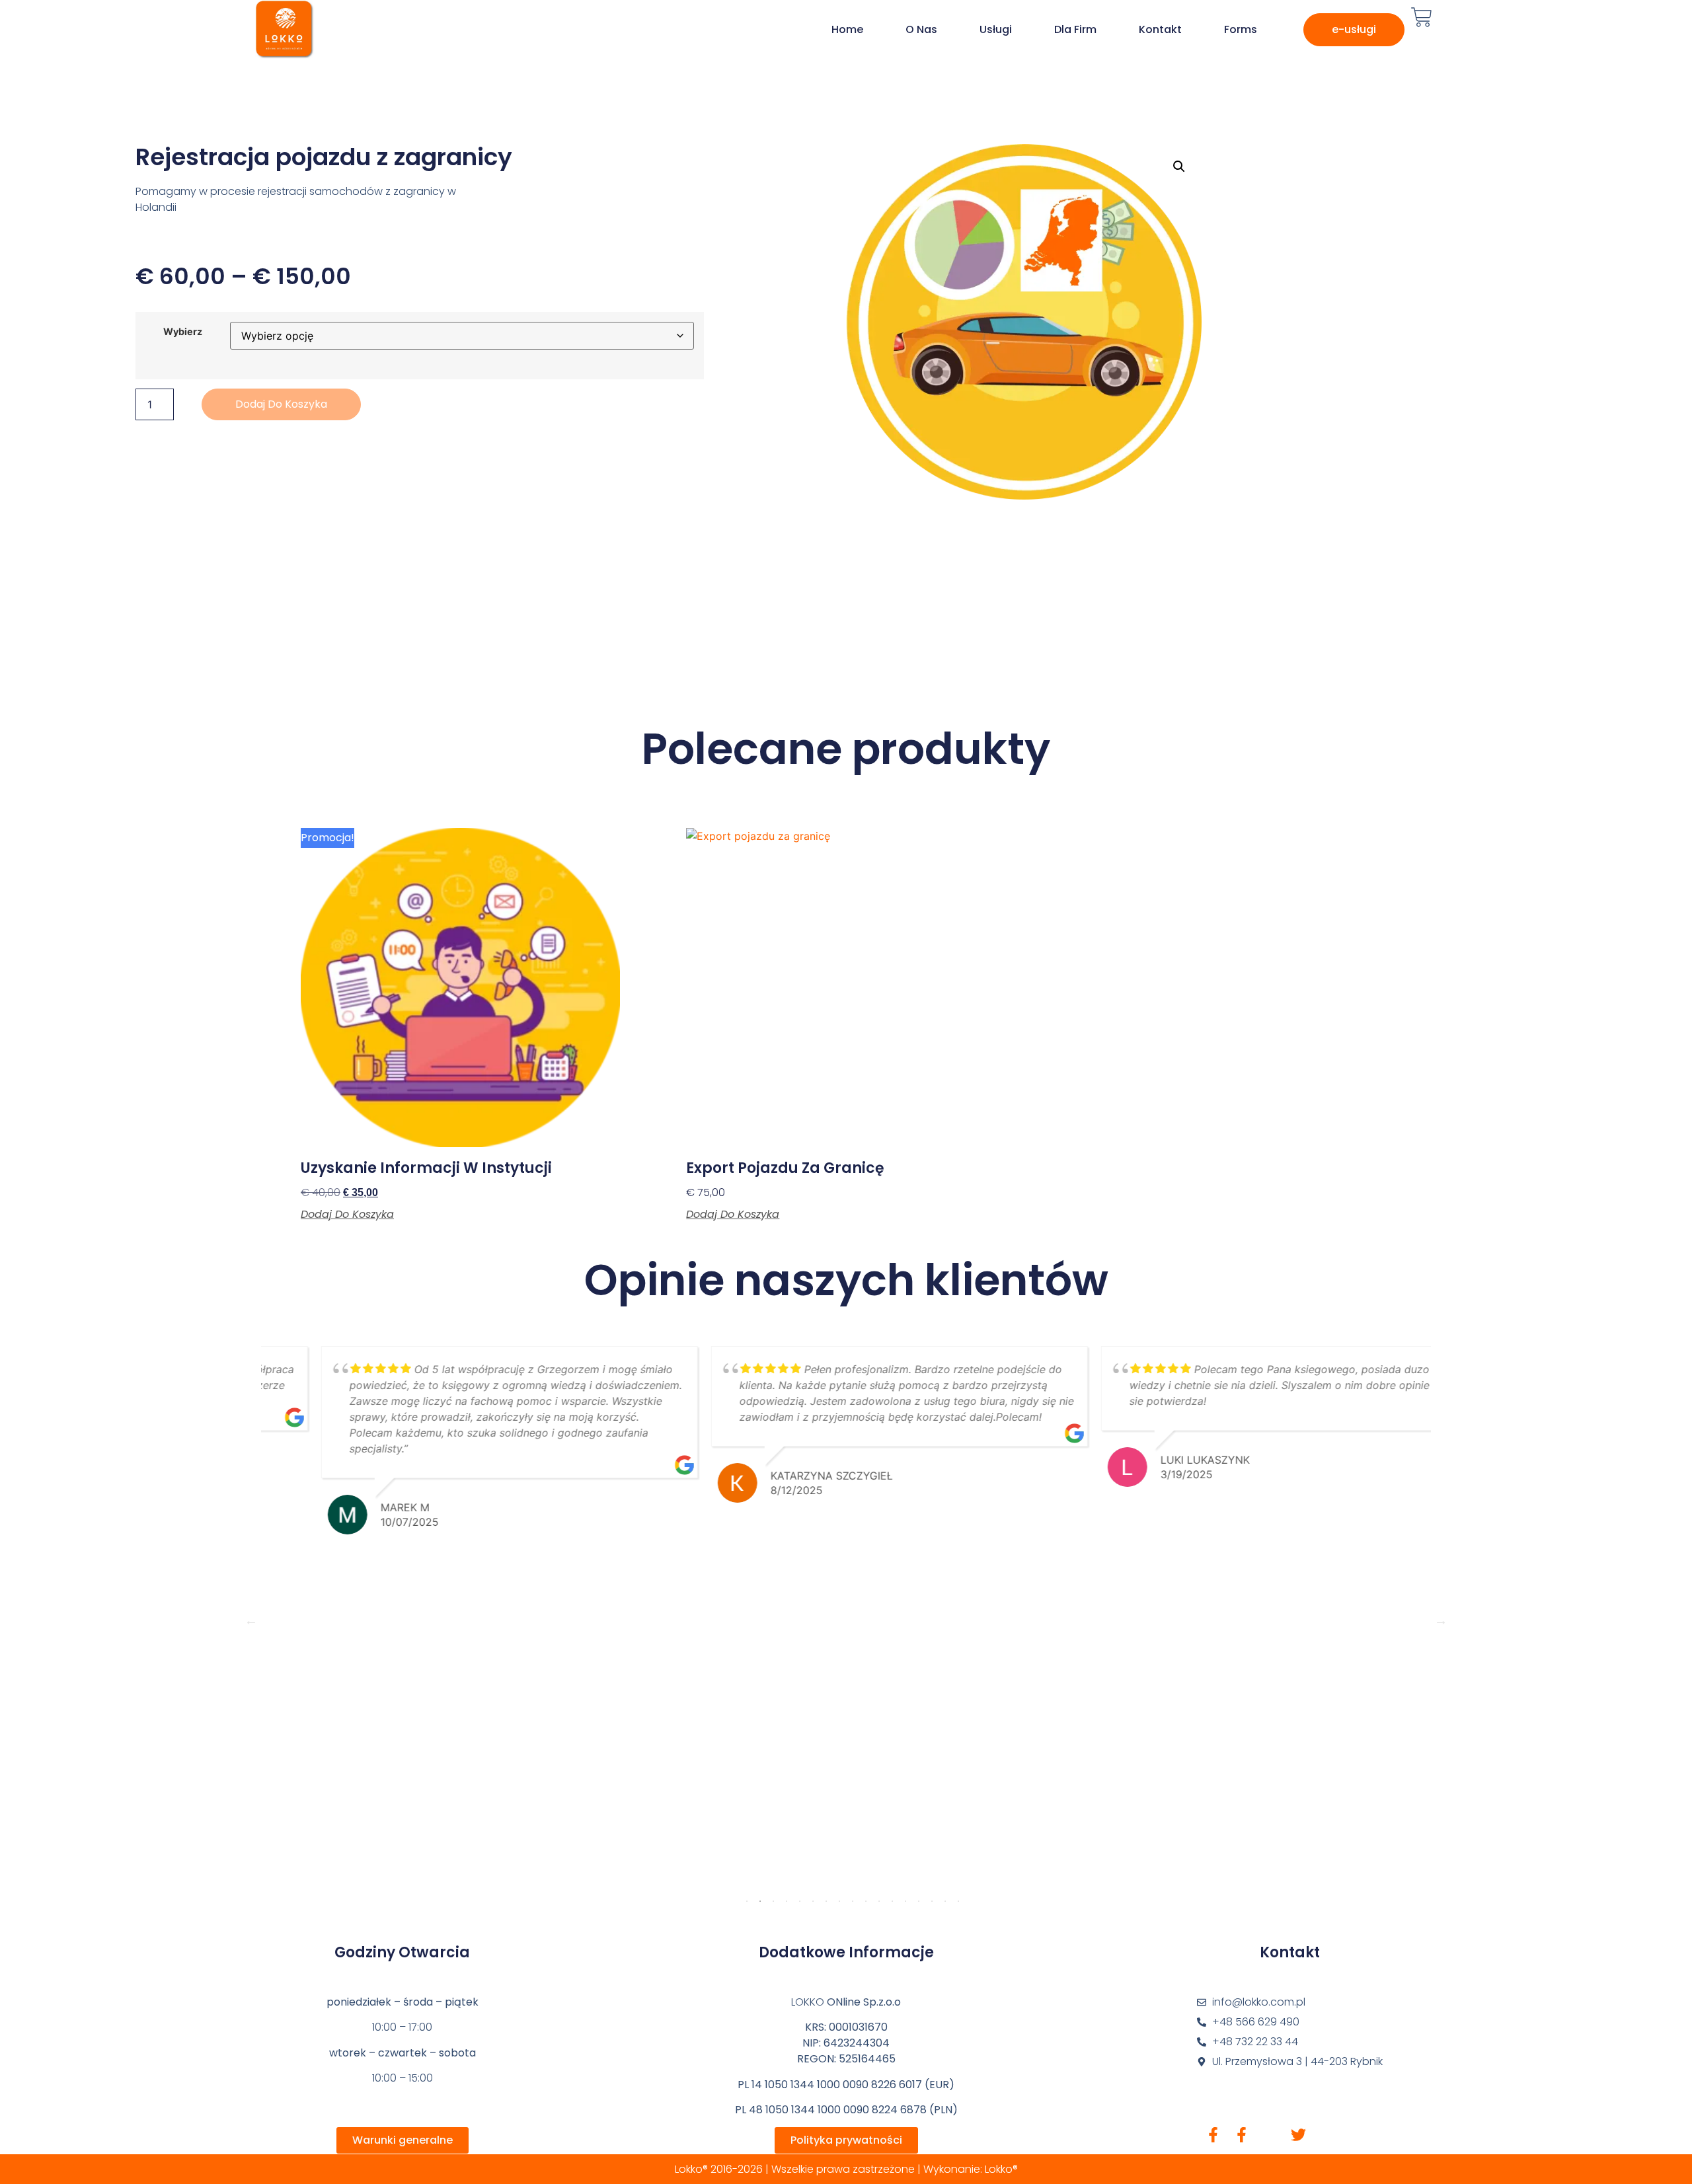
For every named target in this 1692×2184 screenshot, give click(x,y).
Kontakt (1160, 29)
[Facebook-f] (1213, 2135)
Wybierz (183, 332)
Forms (1241, 29)
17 (958, 1901)
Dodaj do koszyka (281, 404)
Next (1441, 1620)
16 (945, 1901)
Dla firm (1075, 29)
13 (905, 1901)
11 (879, 1901)
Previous (251, 1620)
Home (847, 29)
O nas (921, 29)
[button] (1179, 167)
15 (932, 1901)
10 (866, 1901)
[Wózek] (1422, 17)
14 (919, 1901)
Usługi (996, 29)
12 (892, 1901)
